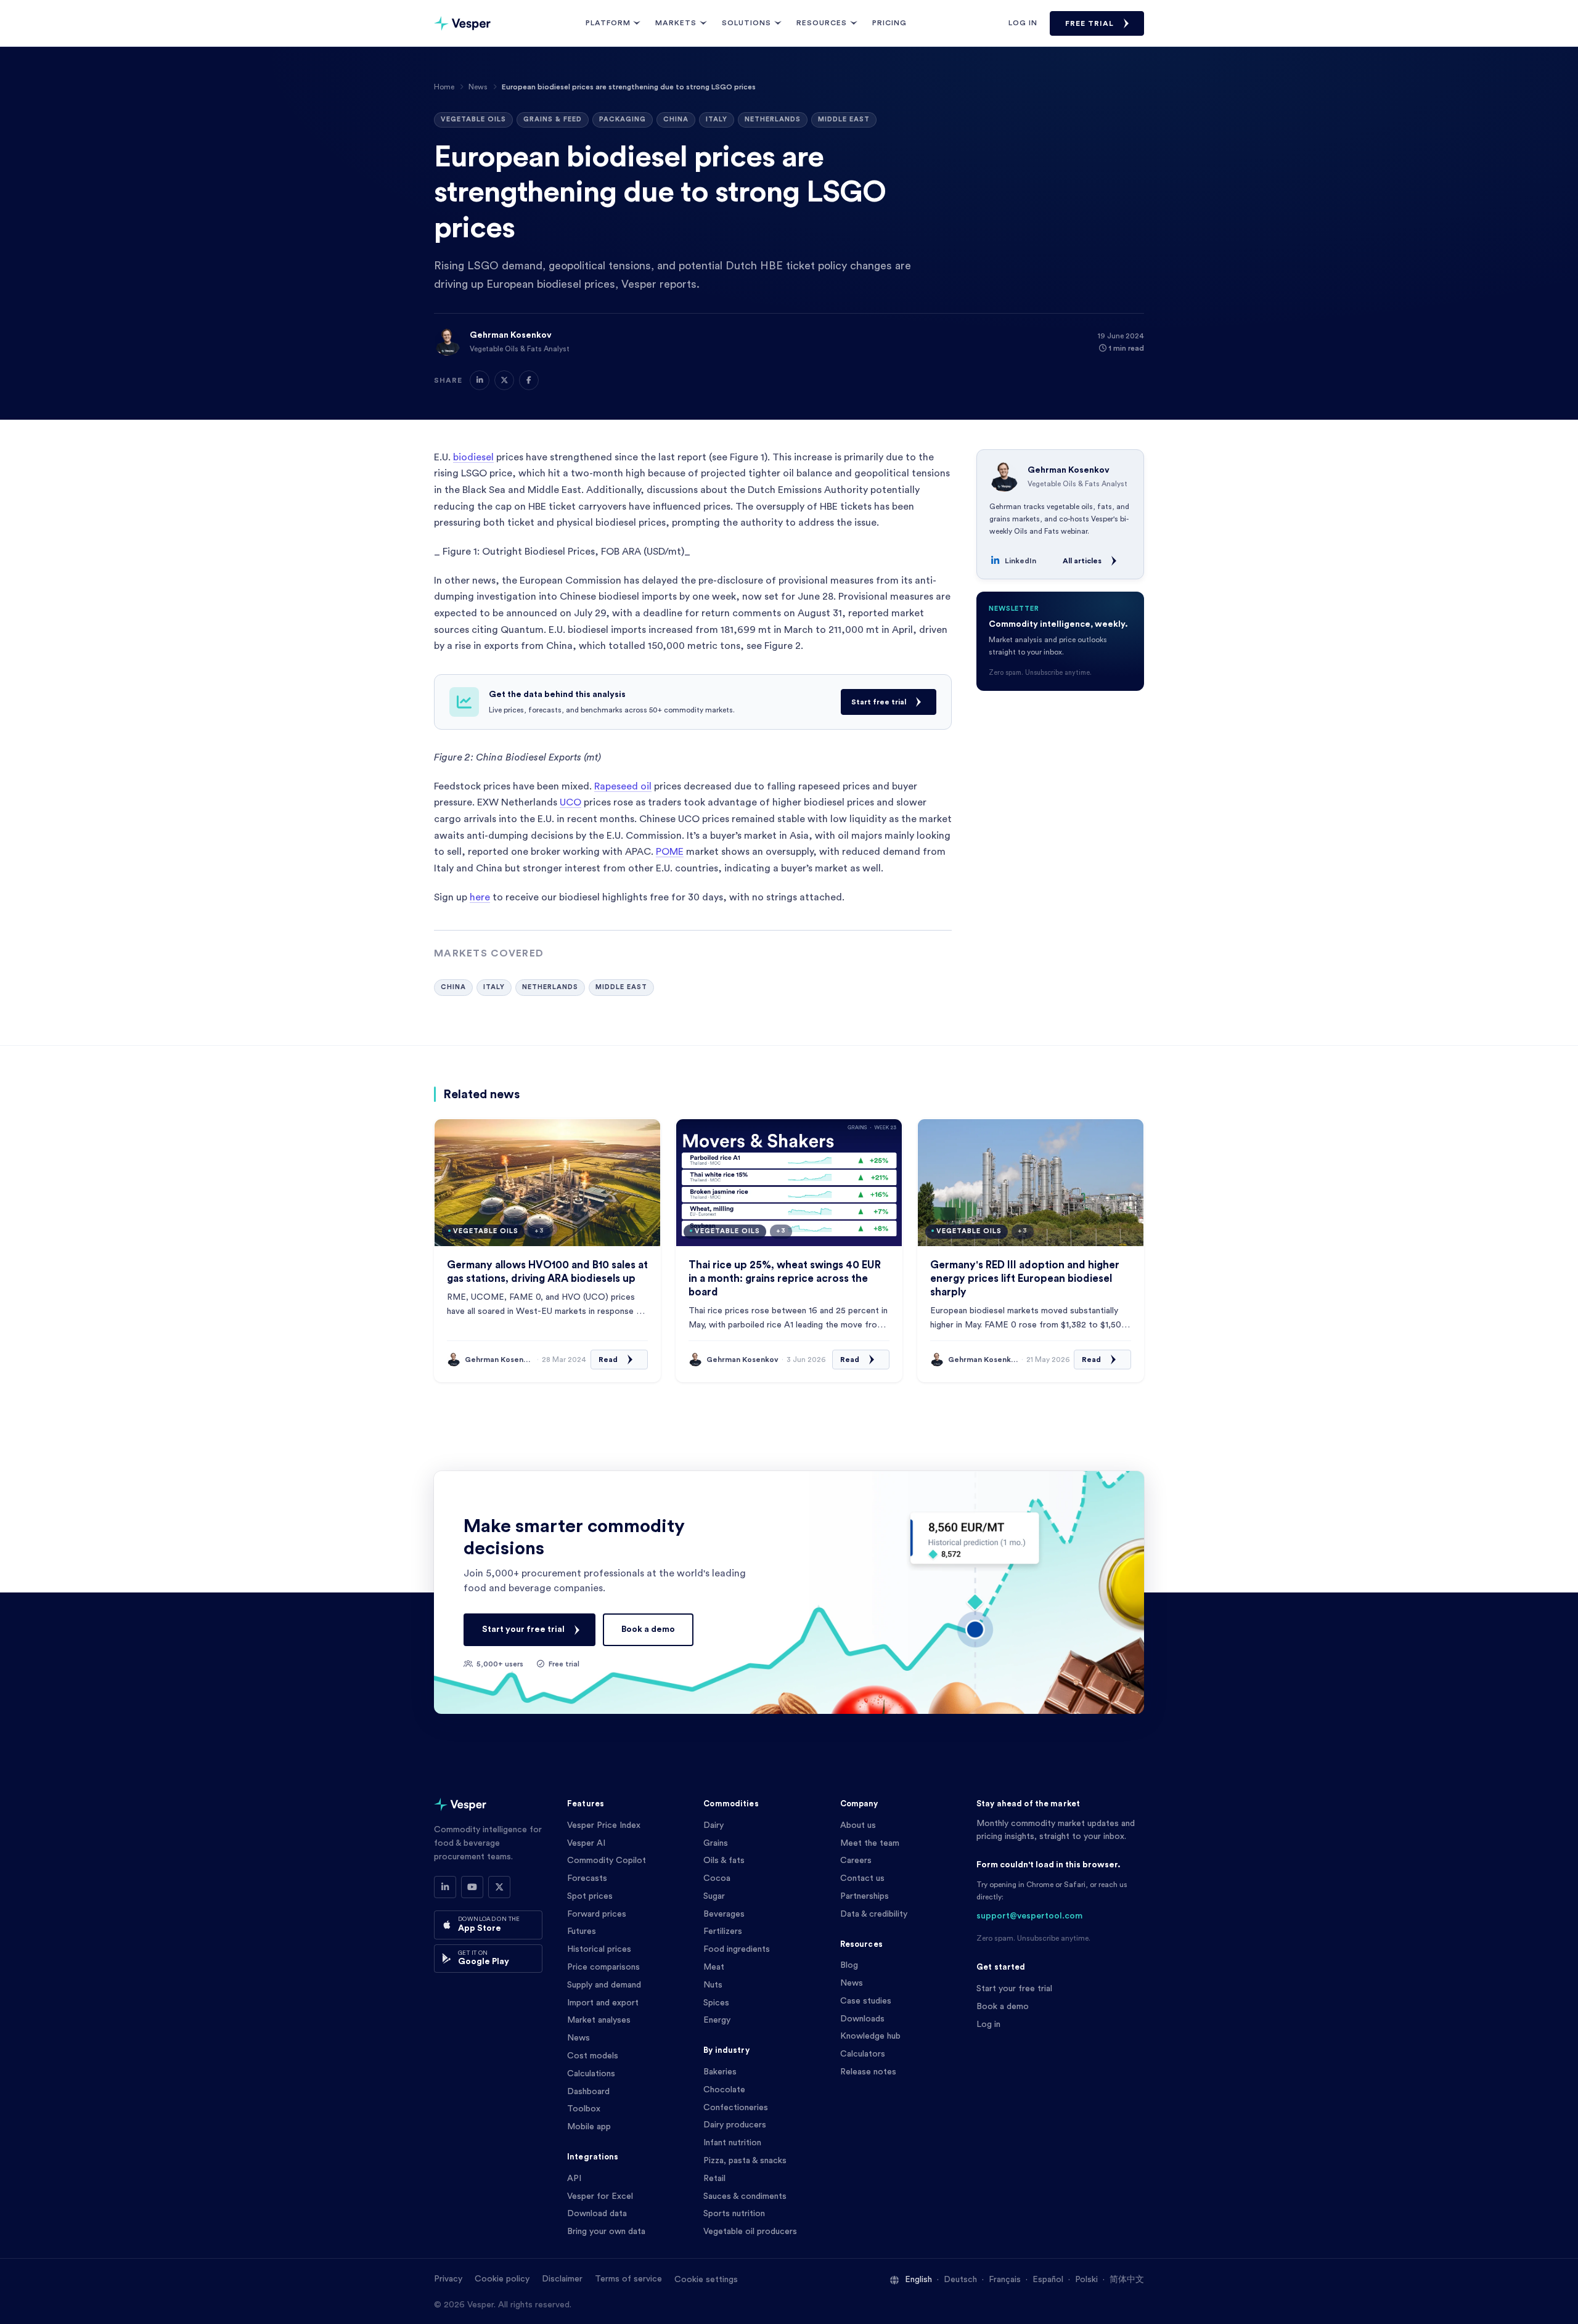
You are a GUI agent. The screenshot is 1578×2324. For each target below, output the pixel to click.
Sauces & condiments (745, 2196)
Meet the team (870, 1843)
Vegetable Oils (473, 119)
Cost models (593, 2056)
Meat (714, 1967)
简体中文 (1127, 2280)
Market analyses (599, 2020)
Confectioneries (736, 2108)
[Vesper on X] (499, 1887)
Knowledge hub (870, 2036)
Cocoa (717, 1878)
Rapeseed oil (623, 786)
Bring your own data (606, 2232)
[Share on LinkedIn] (480, 380)
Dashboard (588, 2092)
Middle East (844, 119)
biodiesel (473, 457)
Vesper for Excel (600, 2196)
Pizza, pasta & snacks (745, 2161)
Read (608, 1360)
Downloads (862, 2019)
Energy (717, 2020)
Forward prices (597, 1914)
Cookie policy (502, 2279)
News (478, 87)
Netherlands (773, 119)
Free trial (1089, 23)
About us (858, 1825)
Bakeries (720, 2072)
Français (1005, 2280)
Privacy (448, 2279)
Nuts (713, 1985)
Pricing (889, 23)
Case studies (866, 2001)
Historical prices (599, 1949)
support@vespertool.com (1029, 1916)
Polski (1086, 2280)
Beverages (724, 1914)
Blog (849, 1965)
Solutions (746, 23)
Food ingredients (737, 1949)
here (480, 897)
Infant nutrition (732, 2143)
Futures (582, 1931)
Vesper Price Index (604, 1825)
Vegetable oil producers (750, 2232)
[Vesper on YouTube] (472, 1887)
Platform (608, 23)
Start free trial (879, 702)
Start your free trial (523, 1629)
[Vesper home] (462, 23)
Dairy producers (735, 2125)
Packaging (623, 119)
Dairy (713, 1825)
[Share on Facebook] (529, 380)
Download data (597, 2214)
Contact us (862, 1878)
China (676, 119)
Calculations (591, 2074)
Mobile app (589, 2127)
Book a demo (648, 1629)
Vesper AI (586, 1843)
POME (670, 852)
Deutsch (960, 2280)
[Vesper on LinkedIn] (445, 1887)
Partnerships (865, 1896)
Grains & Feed (553, 119)
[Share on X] (504, 380)
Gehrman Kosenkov (511, 335)
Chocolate (724, 2090)
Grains (716, 1843)
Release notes (868, 2072)
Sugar (714, 1896)
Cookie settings (706, 2280)
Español (1048, 2280)
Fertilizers (723, 1931)
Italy (717, 119)
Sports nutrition (734, 2214)
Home (444, 87)
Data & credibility (874, 1914)
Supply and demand (604, 1985)
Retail (714, 2179)
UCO (570, 802)
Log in (1023, 23)
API (574, 2179)
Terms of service (628, 2279)
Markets (676, 23)
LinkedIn (1020, 561)
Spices (716, 2003)
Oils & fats (724, 1861)
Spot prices (590, 1896)
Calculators (863, 2054)
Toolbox (584, 2109)
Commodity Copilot (607, 1861)
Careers (856, 1861)
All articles (1082, 561)
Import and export (603, 2003)
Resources (822, 23)
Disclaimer (562, 2279)
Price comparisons (603, 1967)
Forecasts (587, 1878)
